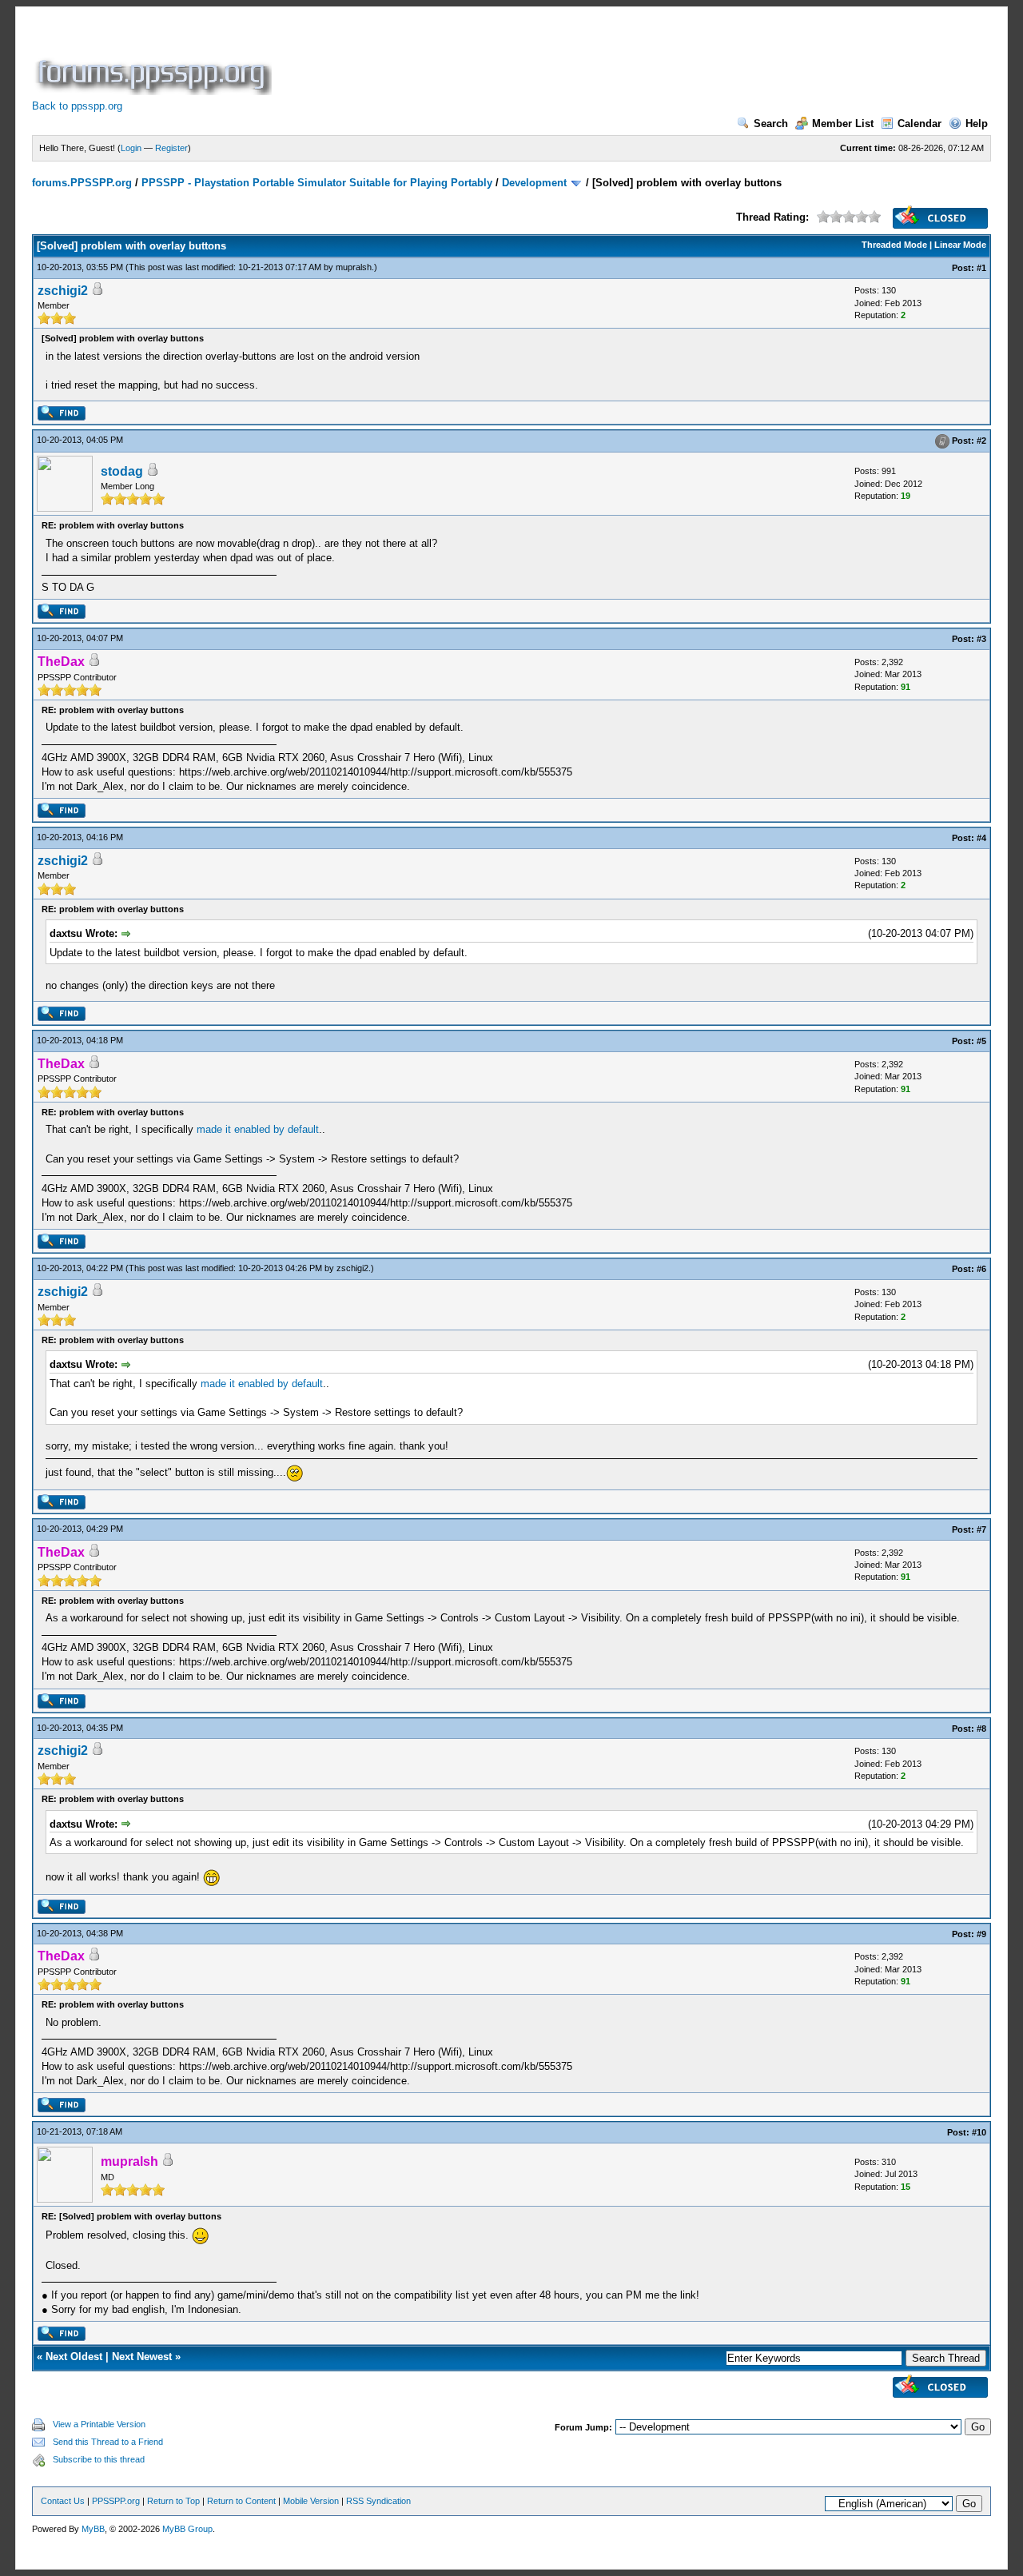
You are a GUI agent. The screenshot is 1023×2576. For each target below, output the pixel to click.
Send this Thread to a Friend (108, 2442)
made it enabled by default (258, 1129)
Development (534, 183)
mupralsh (354, 267)
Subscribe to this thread (99, 2459)
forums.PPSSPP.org (82, 183)
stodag (122, 471)
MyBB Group (187, 2529)
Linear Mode (960, 245)
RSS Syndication (378, 2501)
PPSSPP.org (116, 2501)
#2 (981, 441)
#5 (981, 1041)
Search (771, 124)
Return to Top (173, 2501)
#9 (981, 1934)
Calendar (920, 124)
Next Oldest (74, 2357)
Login (131, 148)
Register (171, 148)
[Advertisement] (566, 59)
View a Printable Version (99, 2424)
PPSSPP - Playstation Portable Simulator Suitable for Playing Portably (317, 183)
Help (977, 124)
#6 (981, 1269)
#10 (979, 2132)
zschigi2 (63, 291)
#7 (981, 1529)
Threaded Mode (894, 245)
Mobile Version (311, 2501)
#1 (981, 268)
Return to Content (241, 2501)
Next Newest (142, 2357)
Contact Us (63, 2501)
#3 (981, 639)
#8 (981, 1729)
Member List (843, 124)
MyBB (93, 2529)
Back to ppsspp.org (77, 106)
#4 (981, 838)
